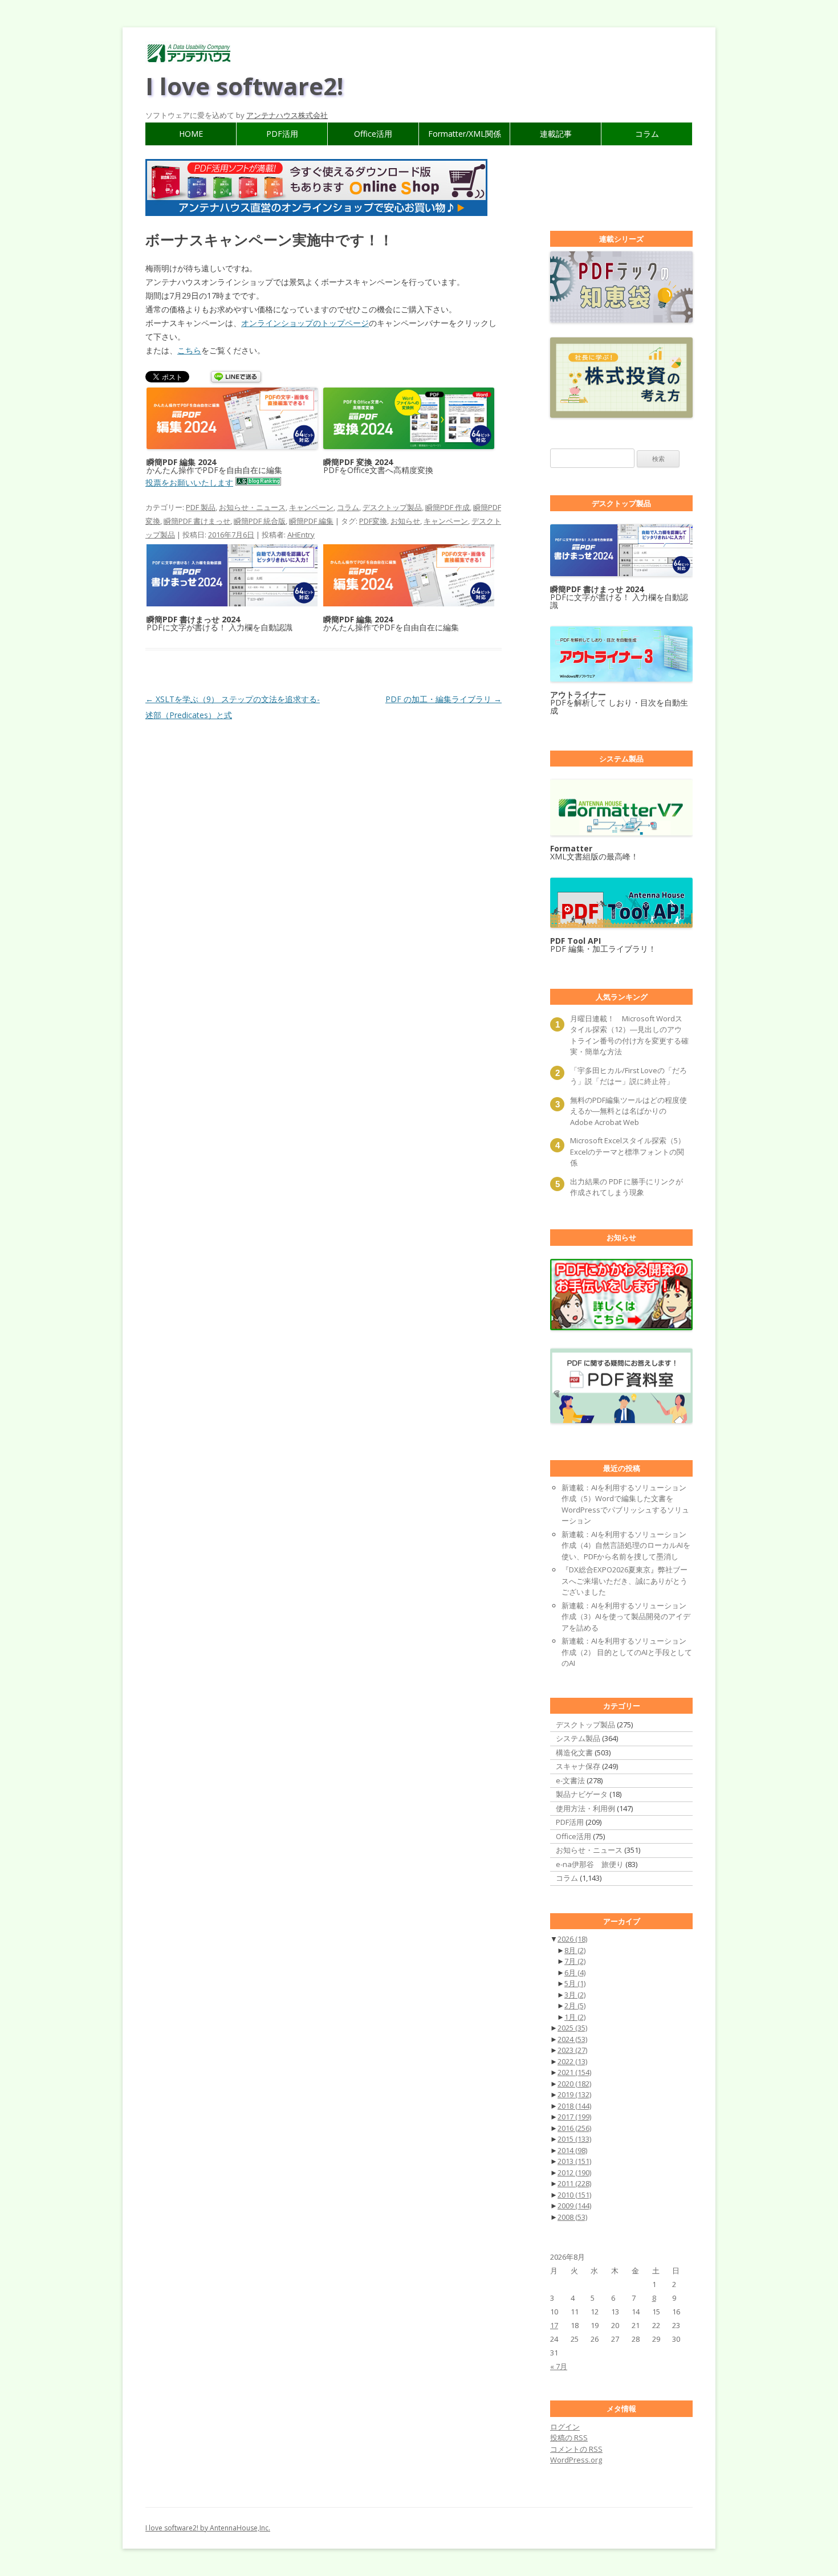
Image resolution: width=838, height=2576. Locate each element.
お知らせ (405, 521)
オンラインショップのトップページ (305, 323)
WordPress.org (576, 2460)
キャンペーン (311, 507)
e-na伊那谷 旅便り (590, 1864)
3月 (575, 1995)
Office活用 (373, 134)
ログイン (565, 2427)
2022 (572, 2061)
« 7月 (559, 2366)
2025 (572, 2028)
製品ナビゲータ (582, 1794)
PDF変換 (373, 521)
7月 (575, 1961)
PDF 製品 (201, 507)
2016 (574, 2128)
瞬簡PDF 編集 (311, 521)
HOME (191, 134)
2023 (572, 2050)
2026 (572, 1939)
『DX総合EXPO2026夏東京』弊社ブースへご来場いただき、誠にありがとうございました (625, 1581)
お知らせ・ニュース (252, 507)
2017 (574, 2117)
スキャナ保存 (578, 1766)
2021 (574, 2072)
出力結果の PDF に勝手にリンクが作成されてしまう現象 (627, 1187)
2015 (574, 2139)
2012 (574, 2173)
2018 (574, 2106)
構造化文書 (574, 1752)
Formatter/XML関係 (465, 134)
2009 (574, 2206)
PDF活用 (282, 134)
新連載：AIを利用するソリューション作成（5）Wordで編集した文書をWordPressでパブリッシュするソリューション (625, 1504)
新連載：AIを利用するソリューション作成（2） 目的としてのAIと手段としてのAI (627, 1652)
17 (554, 2325)
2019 (574, 2094)
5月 (575, 1983)
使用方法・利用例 (585, 1808)
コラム (647, 134)
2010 (574, 2195)
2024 (572, 2039)
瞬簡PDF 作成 (448, 507)
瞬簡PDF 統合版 (260, 521)
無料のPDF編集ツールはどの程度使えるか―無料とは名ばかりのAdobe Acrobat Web (628, 1111)
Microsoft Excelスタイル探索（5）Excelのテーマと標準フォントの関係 (628, 1152)
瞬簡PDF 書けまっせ (197, 521)
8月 (575, 1950)
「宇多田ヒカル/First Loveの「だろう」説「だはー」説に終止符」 (628, 1076)
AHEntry (301, 535)
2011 (574, 2183)
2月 (575, 2006)
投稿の (569, 2438)
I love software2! (244, 86)
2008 (572, 2217)
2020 (574, 2084)
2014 (572, 2150)
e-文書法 (570, 1780)
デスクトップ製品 (392, 507)
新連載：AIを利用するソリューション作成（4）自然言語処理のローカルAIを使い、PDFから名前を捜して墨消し (626, 1545)
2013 (574, 2161)
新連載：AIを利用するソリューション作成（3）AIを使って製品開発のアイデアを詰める (626, 1617)
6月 (575, 1972)
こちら (189, 350)
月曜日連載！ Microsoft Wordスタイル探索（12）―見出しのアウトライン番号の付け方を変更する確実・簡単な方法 (629, 1035)
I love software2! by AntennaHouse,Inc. (208, 2528)
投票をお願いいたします (189, 482)
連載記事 (556, 134)
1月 (575, 2017)
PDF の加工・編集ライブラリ (444, 699)
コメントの (576, 2449)
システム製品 (578, 1738)
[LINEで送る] (236, 378)
